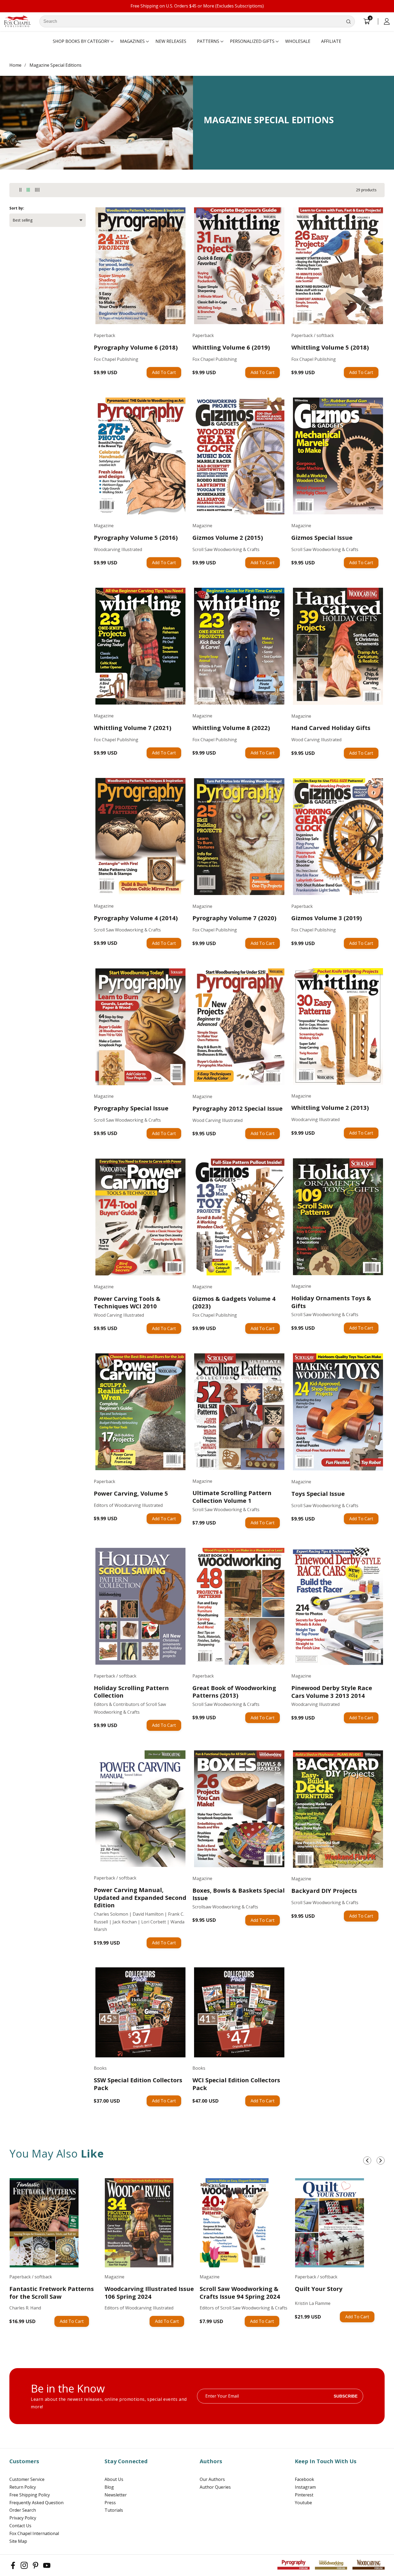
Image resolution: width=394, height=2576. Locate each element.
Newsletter (116, 2495)
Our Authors (212, 2479)
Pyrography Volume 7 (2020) (234, 918)
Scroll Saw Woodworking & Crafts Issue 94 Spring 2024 (240, 2292)
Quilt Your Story (319, 2289)
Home (15, 65)
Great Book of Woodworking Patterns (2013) (234, 1692)
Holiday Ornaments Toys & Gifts (331, 1302)
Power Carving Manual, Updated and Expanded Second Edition (140, 1897)
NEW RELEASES (171, 41)
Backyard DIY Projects (324, 1891)
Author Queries (215, 2487)
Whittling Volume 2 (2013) (330, 1108)
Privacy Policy (23, 2518)
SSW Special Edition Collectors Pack (138, 2084)
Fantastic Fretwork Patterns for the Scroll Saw (52, 2292)
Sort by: (17, 208)
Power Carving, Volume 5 (131, 1493)
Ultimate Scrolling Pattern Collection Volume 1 (232, 1497)
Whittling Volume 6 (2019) (231, 347)
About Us (114, 2479)
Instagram (305, 2487)
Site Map (18, 2541)
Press (110, 2503)
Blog (109, 2487)
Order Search (23, 2510)
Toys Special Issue (318, 1494)
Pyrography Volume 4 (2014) (136, 918)
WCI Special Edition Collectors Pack (236, 2084)
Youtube (303, 2503)
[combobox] (197, 21)
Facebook (304, 2479)
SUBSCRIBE (346, 2396)
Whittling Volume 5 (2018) (330, 347)
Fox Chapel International (34, 2533)
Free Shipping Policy (30, 2495)
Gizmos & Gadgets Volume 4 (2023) (234, 1302)
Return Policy (23, 2487)
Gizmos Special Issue (322, 538)
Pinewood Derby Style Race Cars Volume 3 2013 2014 (332, 1692)
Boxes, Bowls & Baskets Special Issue (239, 1894)
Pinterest (304, 2495)
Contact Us (20, 2526)
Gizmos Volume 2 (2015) (228, 538)
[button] (81, 42)
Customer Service (27, 2479)
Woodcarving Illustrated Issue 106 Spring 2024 (149, 2292)
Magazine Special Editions (55, 65)
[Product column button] (21, 190)
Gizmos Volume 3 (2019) (327, 918)
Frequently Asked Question (36, 2503)
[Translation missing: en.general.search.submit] (348, 21)
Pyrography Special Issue (131, 1108)
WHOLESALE (298, 41)
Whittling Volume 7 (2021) (133, 728)
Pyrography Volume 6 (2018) (136, 347)
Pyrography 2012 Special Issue (237, 1108)
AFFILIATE (331, 41)
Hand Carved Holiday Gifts (331, 728)
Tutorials (114, 2510)
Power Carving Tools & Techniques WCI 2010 (127, 1302)
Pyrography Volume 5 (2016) (136, 538)
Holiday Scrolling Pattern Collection (131, 1692)
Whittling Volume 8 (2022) (231, 728)
